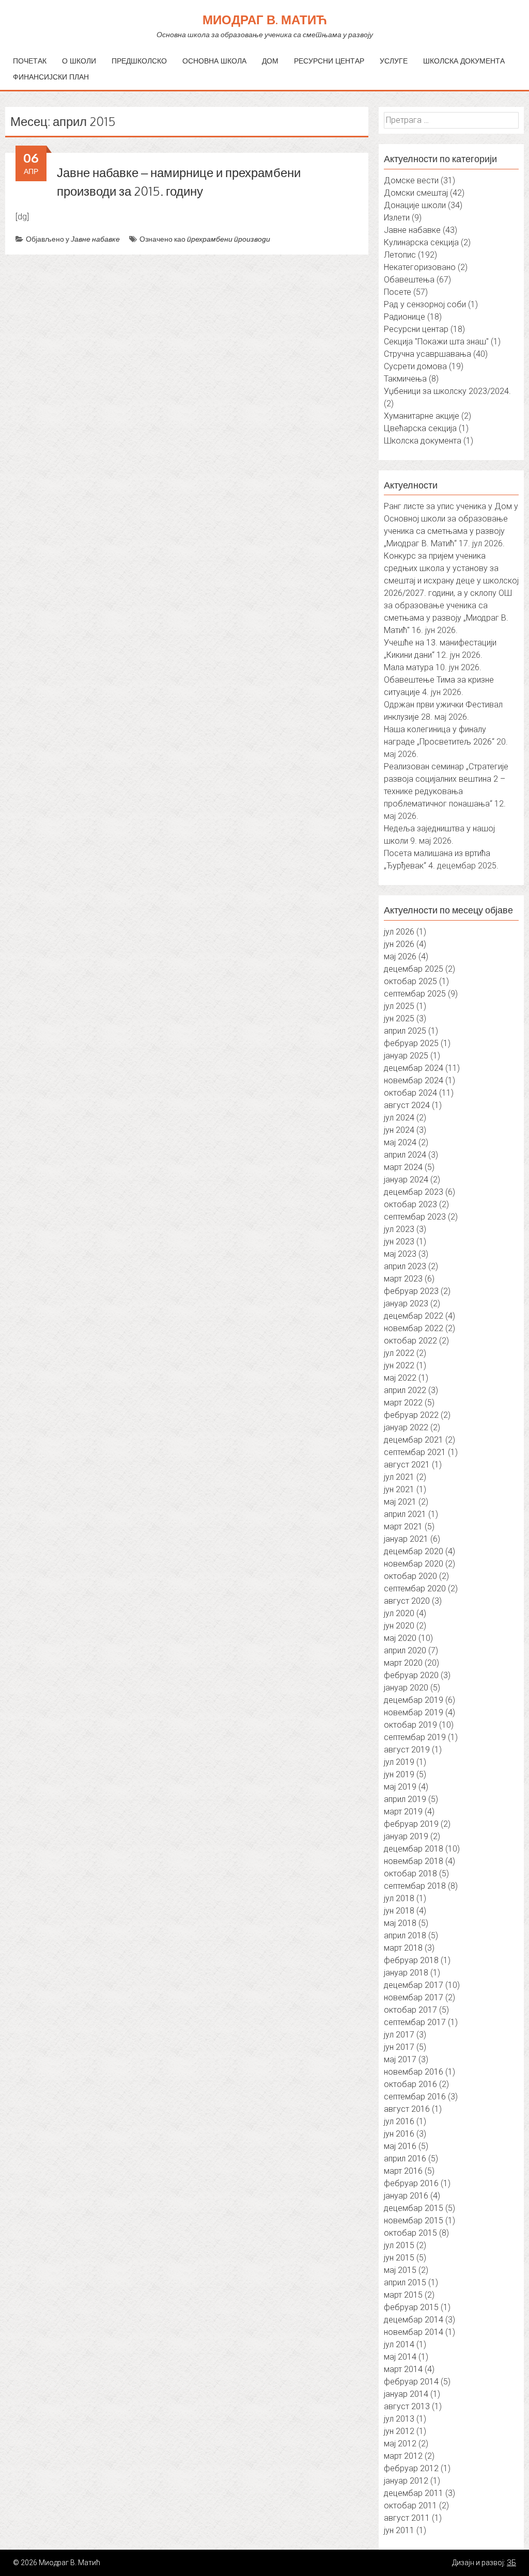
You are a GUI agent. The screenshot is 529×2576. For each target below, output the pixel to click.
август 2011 (407, 2518)
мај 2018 (400, 1923)
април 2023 (405, 1266)
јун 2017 (399, 2047)
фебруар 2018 (411, 1960)
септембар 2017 (415, 2022)
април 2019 (405, 1799)
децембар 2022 (414, 1316)
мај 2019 (400, 1787)
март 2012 (403, 2456)
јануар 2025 (406, 1056)
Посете (398, 292)
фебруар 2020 (411, 1675)
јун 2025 (399, 1018)
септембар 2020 (415, 1589)
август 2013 (407, 2406)
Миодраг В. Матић (265, 19)
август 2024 (407, 1105)
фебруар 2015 (411, 2307)
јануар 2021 (406, 1539)
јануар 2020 (406, 1688)
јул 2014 (399, 2344)
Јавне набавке (95, 239)
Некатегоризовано (420, 267)
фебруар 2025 (411, 1043)
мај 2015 (400, 2270)
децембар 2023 (414, 1192)
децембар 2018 (414, 1849)
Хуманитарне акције (422, 416)
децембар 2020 (414, 1551)
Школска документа (464, 61)
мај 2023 (400, 1254)
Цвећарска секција (420, 428)
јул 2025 (399, 1006)
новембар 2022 (414, 1328)
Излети (397, 218)
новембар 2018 (414, 1861)
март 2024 (403, 1167)
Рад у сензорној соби (425, 304)
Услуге (394, 61)
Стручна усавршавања (427, 354)
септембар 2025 (415, 994)
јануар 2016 (406, 2196)
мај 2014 (400, 2357)
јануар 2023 (406, 1303)
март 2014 (403, 2369)
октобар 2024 (410, 1093)
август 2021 (407, 1465)
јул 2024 (399, 1118)
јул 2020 (399, 1613)
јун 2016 (399, 2134)
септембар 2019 (415, 1737)
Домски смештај (416, 193)
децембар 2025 (414, 969)
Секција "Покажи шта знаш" (436, 342)
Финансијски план (51, 77)
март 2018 (403, 1948)
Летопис (400, 255)
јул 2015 (399, 2245)
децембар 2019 (414, 1700)
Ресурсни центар (329, 61)
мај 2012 (400, 2444)
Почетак (30, 61)
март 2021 (403, 1527)
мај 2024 (400, 1142)
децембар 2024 (414, 1068)
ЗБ (511, 2563)
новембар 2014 (414, 2332)
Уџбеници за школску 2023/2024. (447, 391)
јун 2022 (399, 1365)
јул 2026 (399, 932)
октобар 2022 (410, 1341)
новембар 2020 (414, 1564)
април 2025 (405, 1031)
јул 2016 (399, 2121)
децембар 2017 (414, 1985)
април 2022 (405, 1390)
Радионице (404, 317)
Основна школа (214, 61)
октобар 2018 (410, 1874)
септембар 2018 (415, 1886)
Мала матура (409, 667)
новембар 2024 (414, 1080)
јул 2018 (399, 1898)
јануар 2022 (406, 1427)
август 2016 (407, 2109)
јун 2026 (399, 944)
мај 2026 (400, 957)
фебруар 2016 (411, 2183)
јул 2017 (399, 2035)
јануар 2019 (406, 1836)
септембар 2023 (415, 1217)
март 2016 (403, 2171)
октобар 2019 (410, 1725)
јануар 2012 (406, 2481)
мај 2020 (400, 1638)
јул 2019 (399, 1762)
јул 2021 (399, 1477)
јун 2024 (399, 1130)
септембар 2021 (415, 1452)
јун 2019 (399, 1774)
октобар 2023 (410, 1204)
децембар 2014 (414, 2320)
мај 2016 (400, 2146)
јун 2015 (399, 2258)
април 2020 (405, 1650)
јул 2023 (399, 1229)
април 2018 (405, 1935)
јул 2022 (399, 1353)
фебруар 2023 (411, 1291)
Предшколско (139, 61)
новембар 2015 (414, 2221)
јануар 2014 (406, 2394)
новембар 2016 (414, 2072)
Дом (270, 61)
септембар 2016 (415, 2097)
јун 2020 (399, 1626)
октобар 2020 (410, 1576)
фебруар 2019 (411, 1824)
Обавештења (409, 280)
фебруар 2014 (411, 2382)
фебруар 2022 (411, 1415)
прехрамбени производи (229, 239)
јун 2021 (399, 1489)
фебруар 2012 (411, 2468)
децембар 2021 (414, 1440)
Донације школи (415, 205)
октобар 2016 (410, 2084)
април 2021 (405, 1514)
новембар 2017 (414, 1997)
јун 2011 (399, 2530)
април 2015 (405, 2282)
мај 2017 (400, 2059)
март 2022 (403, 1403)
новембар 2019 (414, 1712)
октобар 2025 (410, 981)
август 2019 (407, 1750)
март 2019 (403, 1812)
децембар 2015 (414, 2208)
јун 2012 (399, 2431)
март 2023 (403, 1279)
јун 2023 (399, 1242)
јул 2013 (399, 2419)
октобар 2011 (410, 2506)
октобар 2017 (410, 2010)
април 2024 (405, 1155)
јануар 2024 (406, 1180)
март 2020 (403, 1663)
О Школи (79, 61)
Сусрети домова (415, 366)
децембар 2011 (414, 2493)
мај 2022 (400, 1378)
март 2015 (403, 2295)
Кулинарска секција (421, 242)
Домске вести (411, 180)
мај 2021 (400, 1502)
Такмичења (405, 379)
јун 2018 (399, 1911)
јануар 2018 (406, 1973)
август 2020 (407, 1601)
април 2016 (405, 2159)
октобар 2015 (410, 2233)
